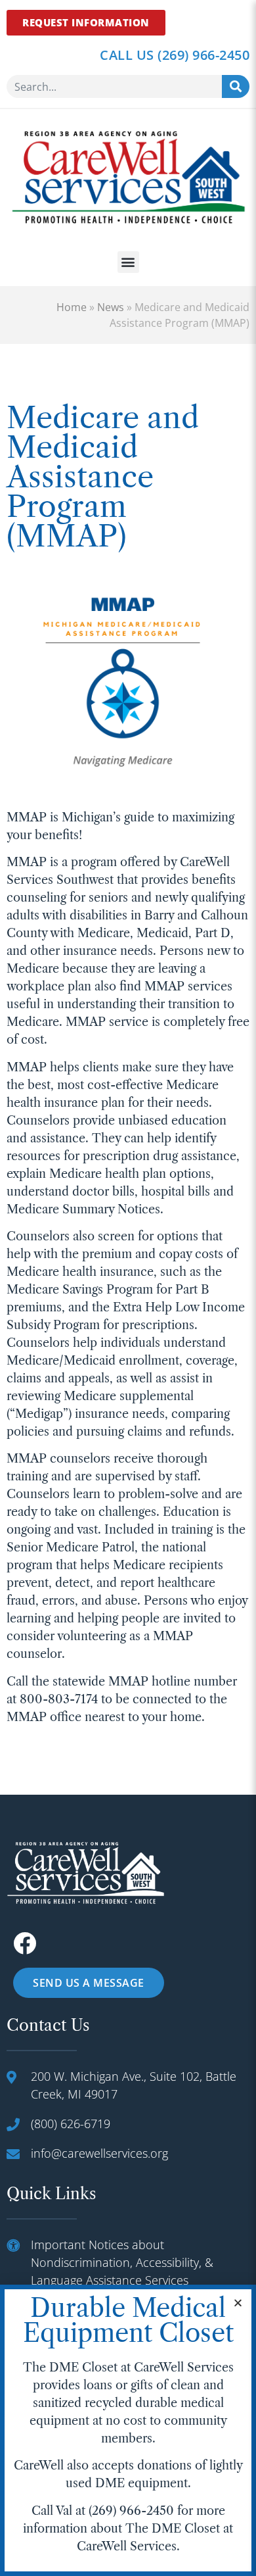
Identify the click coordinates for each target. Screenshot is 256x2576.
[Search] (236, 86)
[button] (128, 262)
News (111, 307)
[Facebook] (25, 1943)
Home (72, 307)
